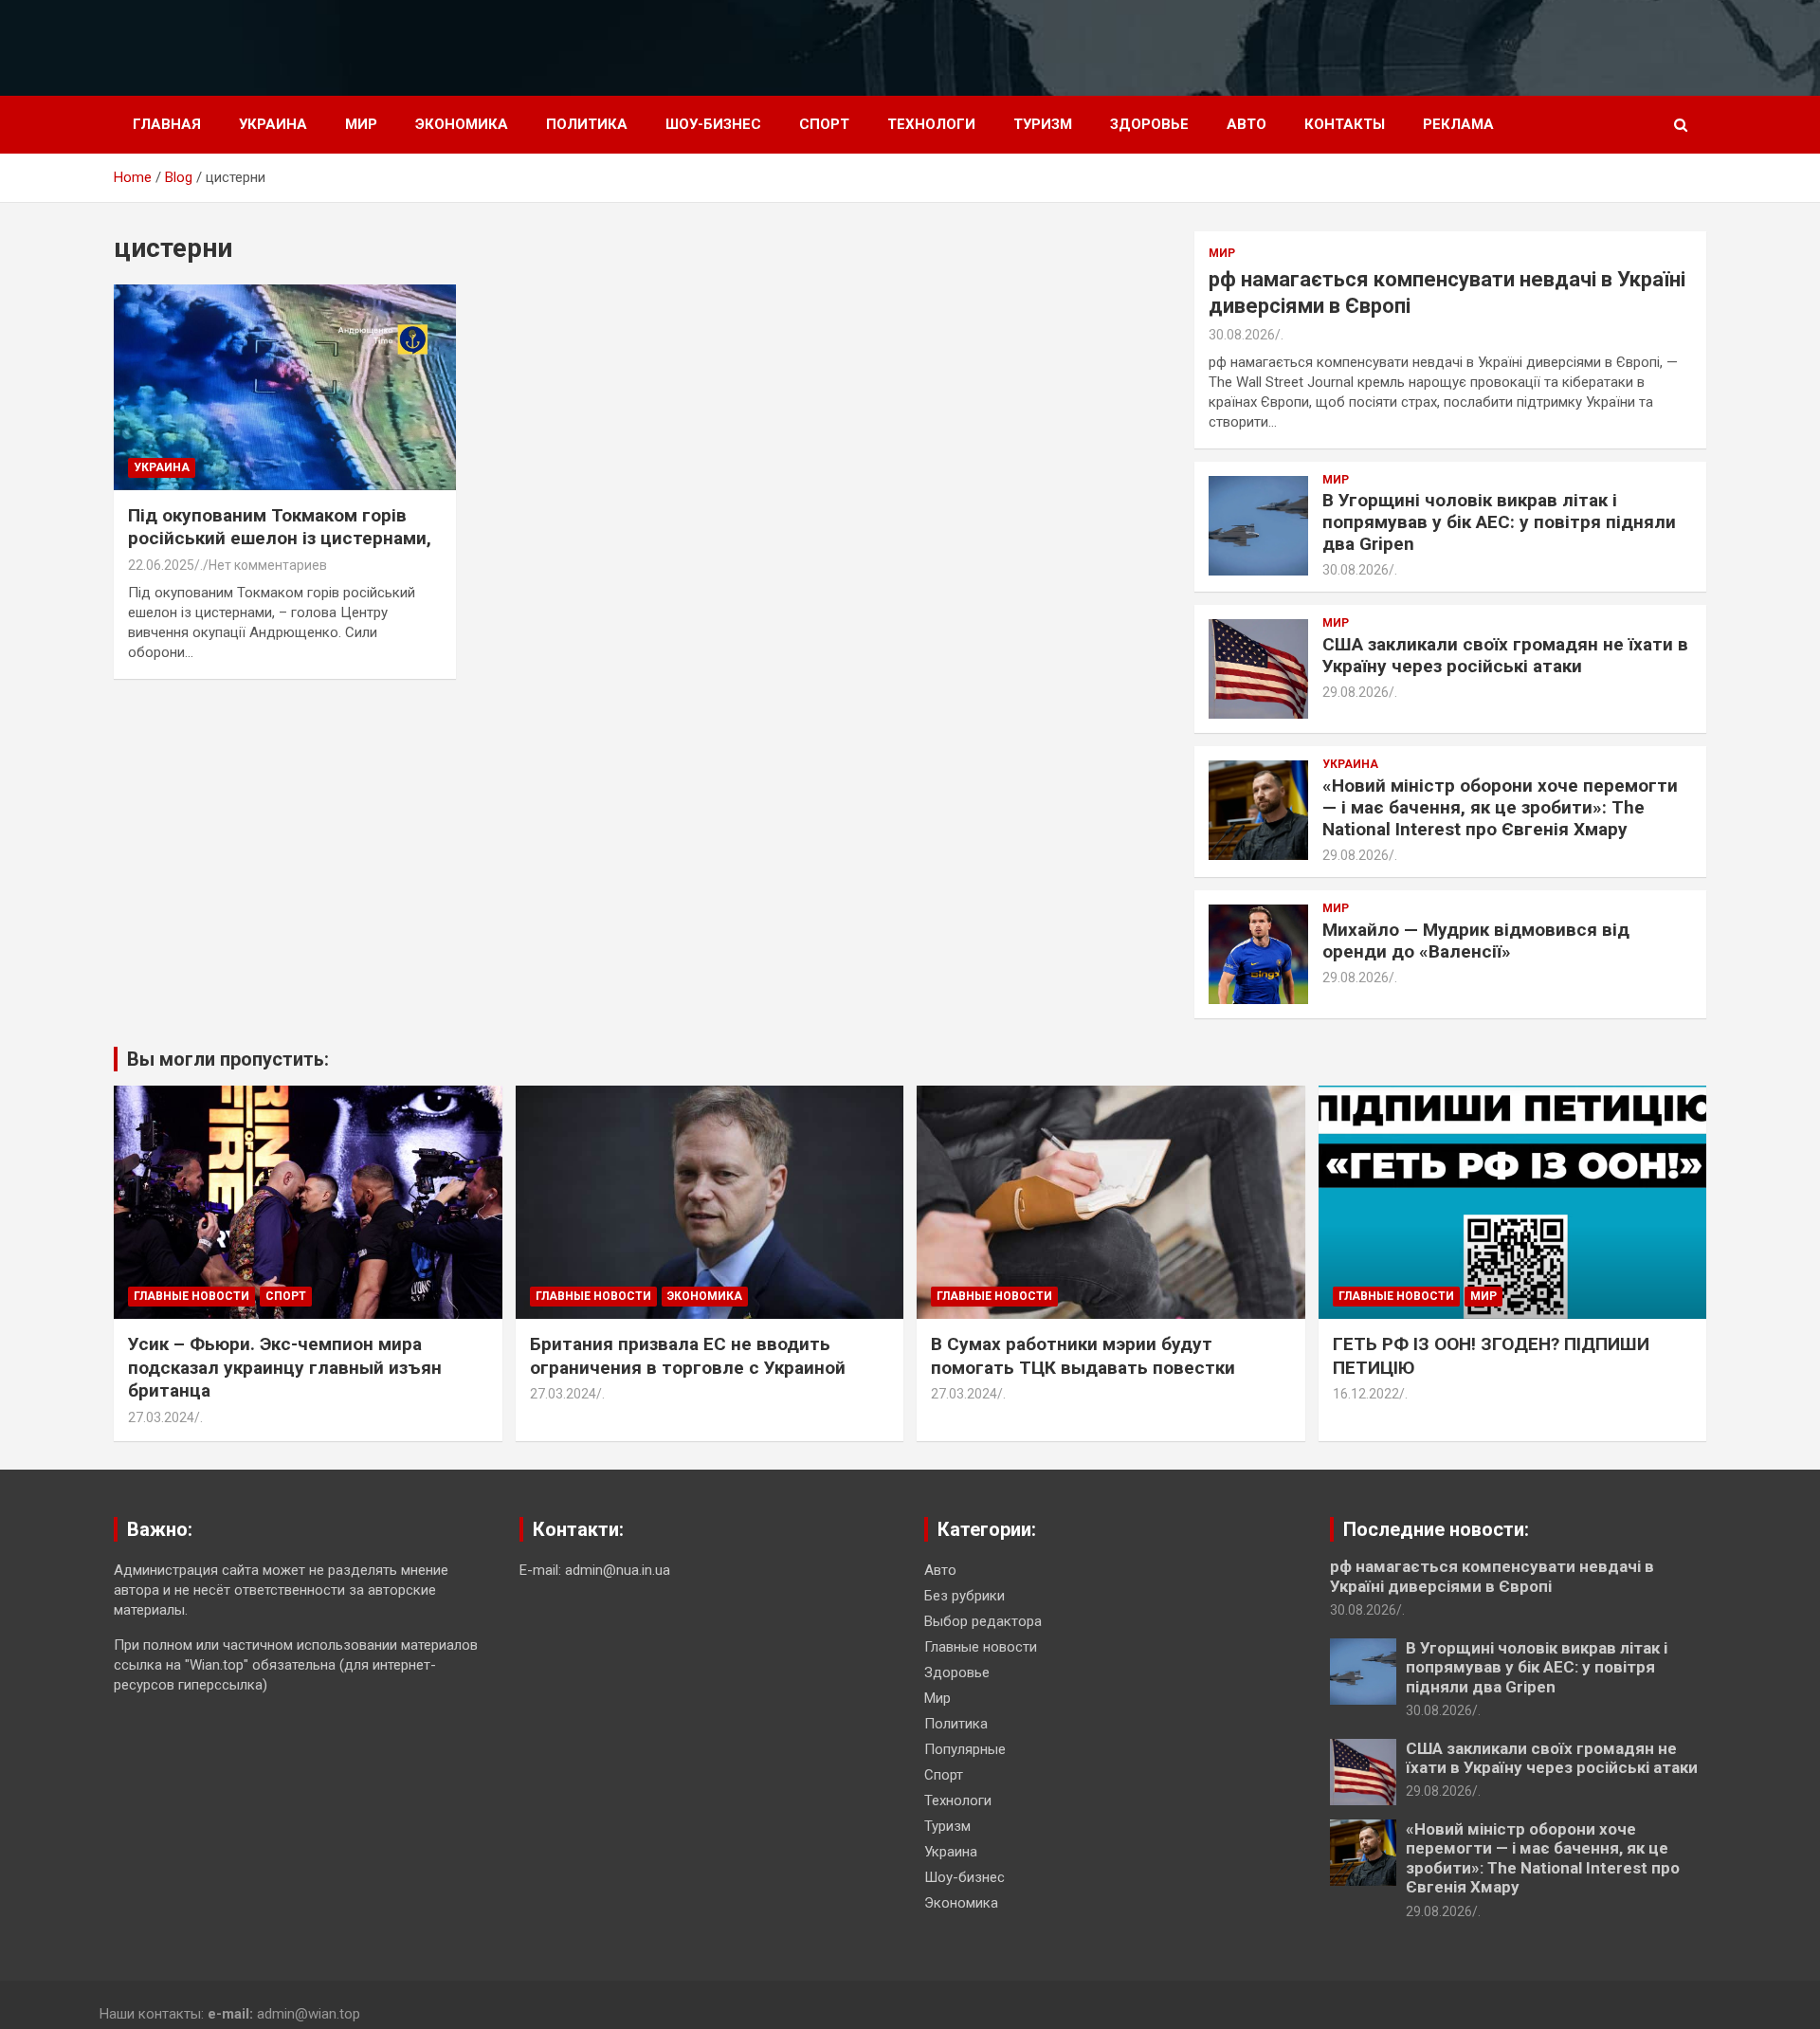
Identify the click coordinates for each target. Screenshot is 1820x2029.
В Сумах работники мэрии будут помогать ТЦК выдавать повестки (1083, 1356)
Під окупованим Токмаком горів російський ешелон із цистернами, (280, 527)
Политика (587, 124)
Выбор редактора (983, 1621)
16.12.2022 (1366, 1394)
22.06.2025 (161, 565)
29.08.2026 (1356, 692)
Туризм (1043, 124)
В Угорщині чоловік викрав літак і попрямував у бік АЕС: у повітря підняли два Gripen (1499, 522)
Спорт (824, 124)
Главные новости (191, 1296)
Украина (273, 124)
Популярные (965, 1749)
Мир (361, 124)
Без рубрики (965, 1596)
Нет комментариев (268, 565)
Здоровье (1149, 124)
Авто (1247, 124)
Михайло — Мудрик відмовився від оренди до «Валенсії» (1476, 941)
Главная (167, 124)
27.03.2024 (161, 1417)
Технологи (931, 124)
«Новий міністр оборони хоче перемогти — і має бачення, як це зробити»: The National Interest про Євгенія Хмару (1500, 807)
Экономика (462, 124)
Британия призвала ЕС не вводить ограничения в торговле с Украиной (688, 1356)
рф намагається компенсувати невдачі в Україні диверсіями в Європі (1492, 1576)
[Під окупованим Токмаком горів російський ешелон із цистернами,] (285, 388)
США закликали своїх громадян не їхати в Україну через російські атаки (1505, 655)
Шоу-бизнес (713, 124)
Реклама (1458, 124)
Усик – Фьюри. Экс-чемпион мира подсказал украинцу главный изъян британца (285, 1367)
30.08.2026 (1242, 335)
